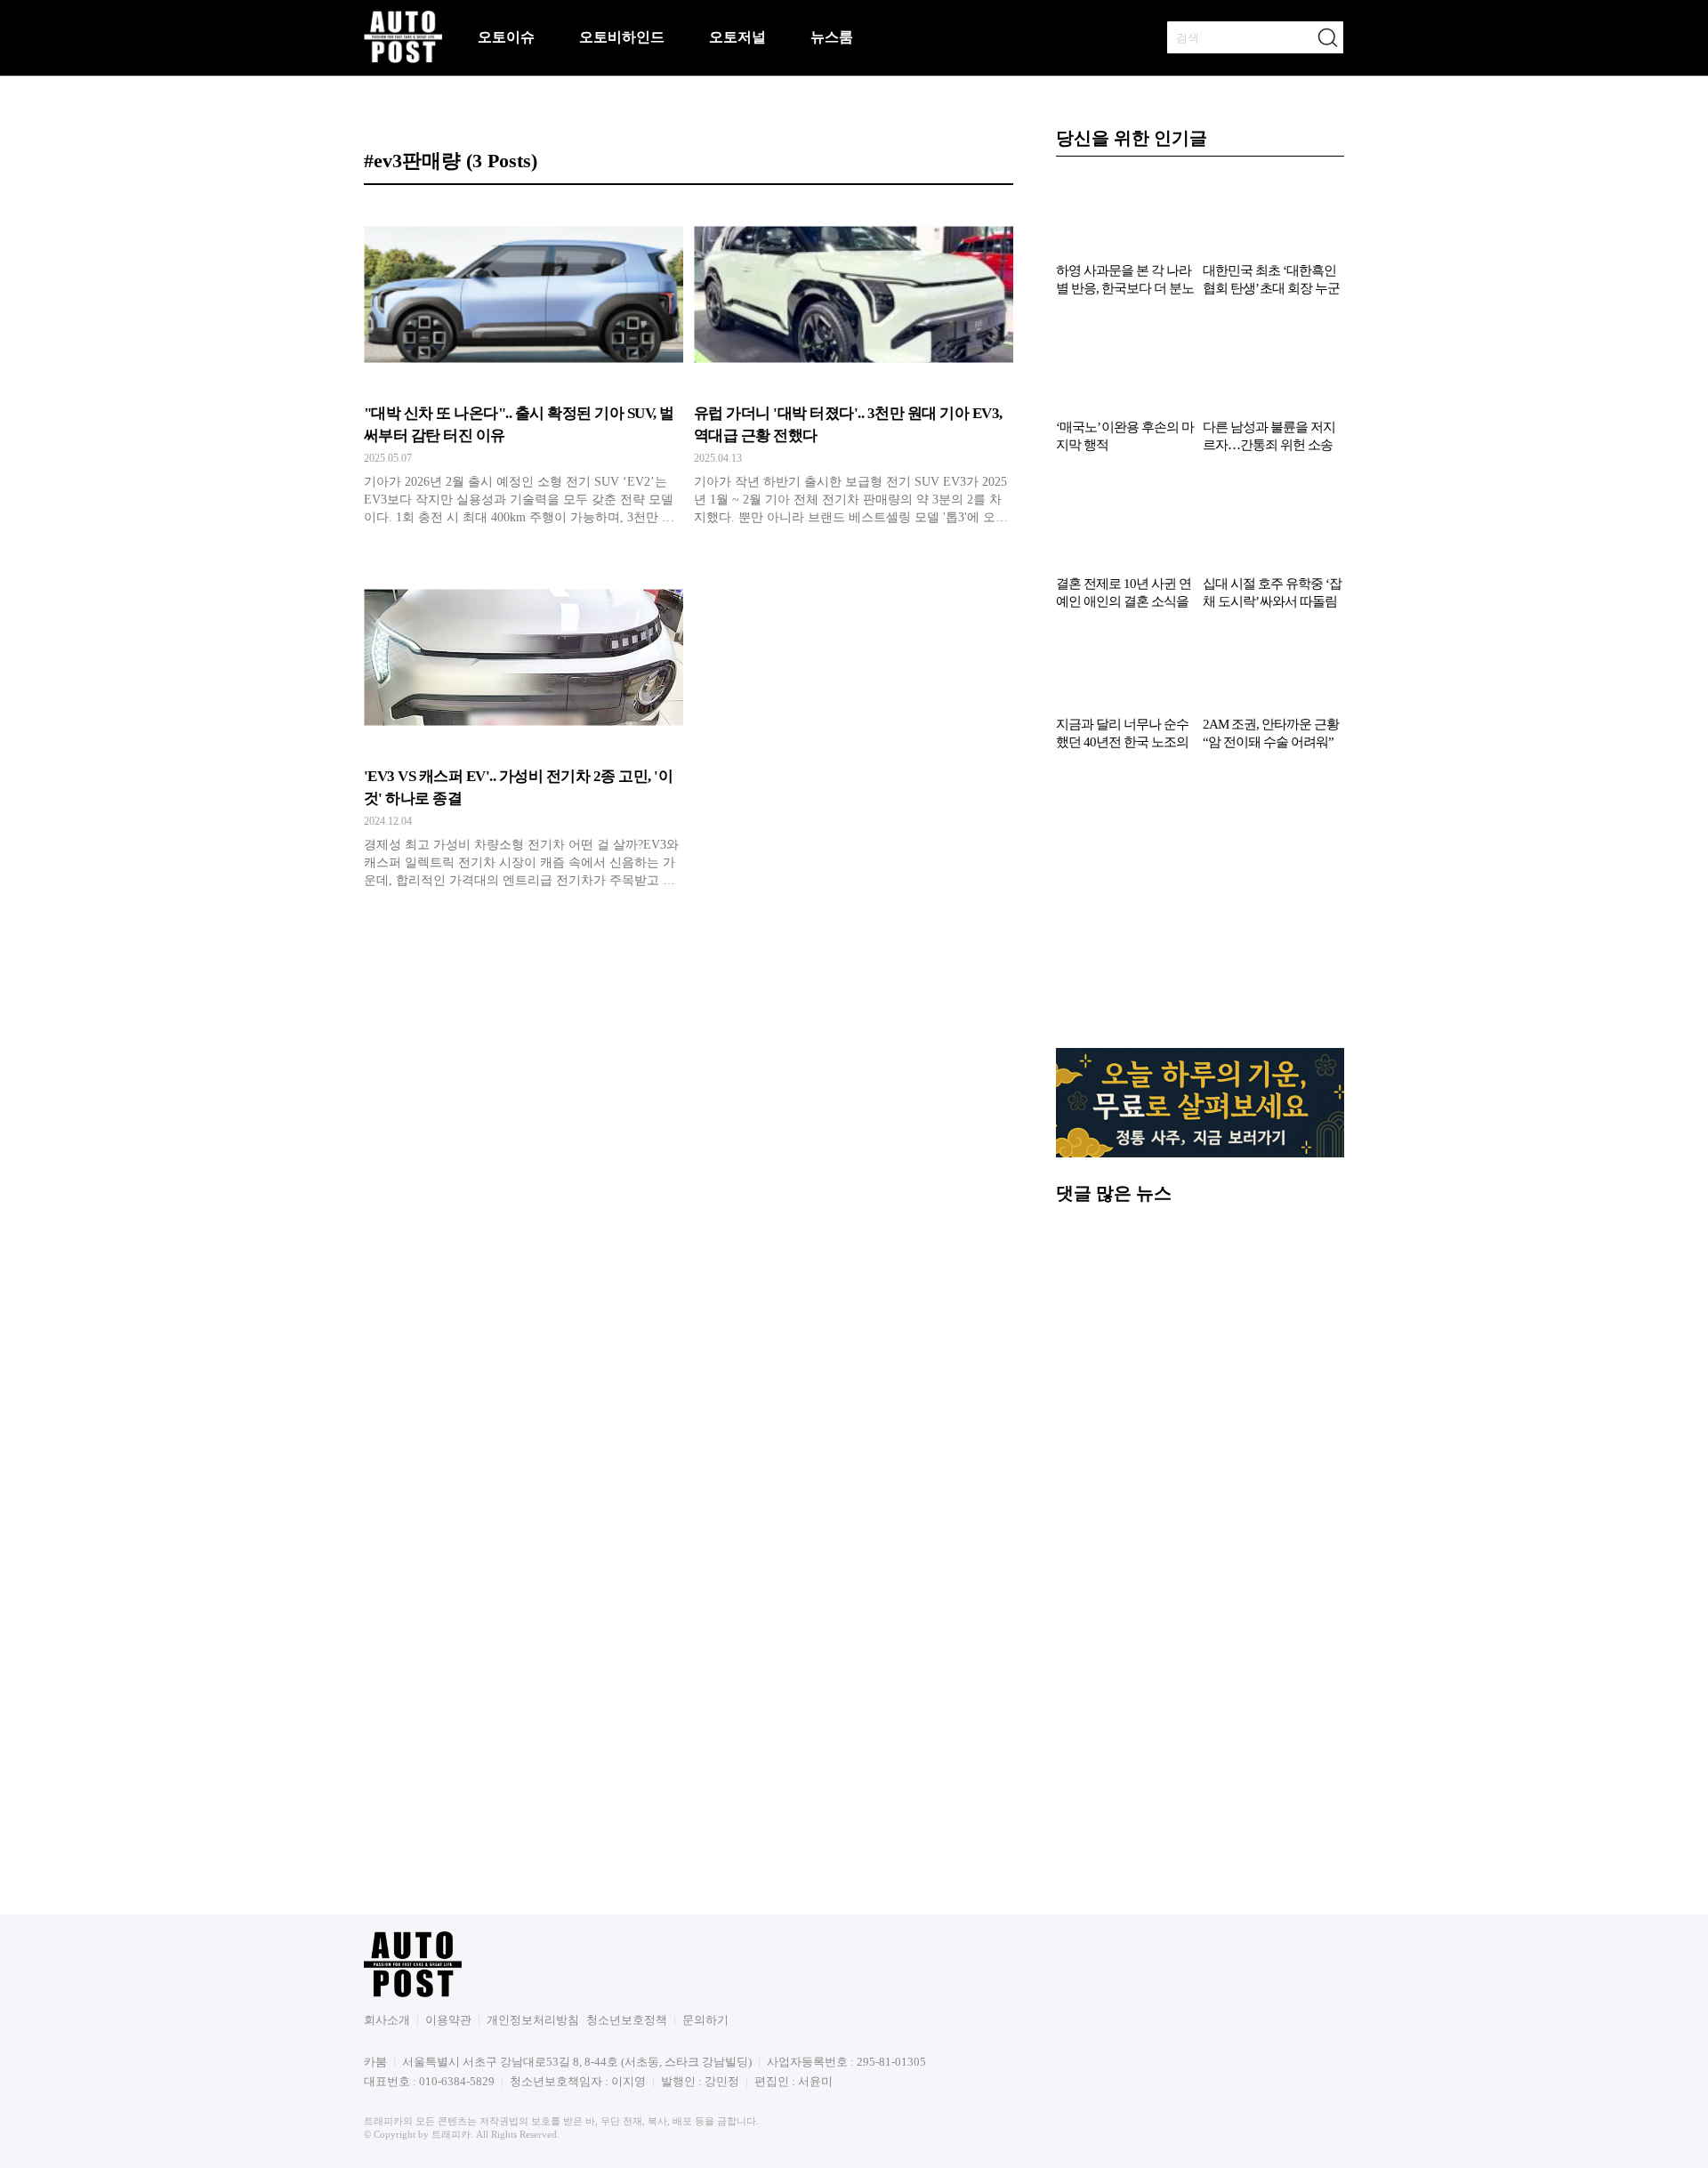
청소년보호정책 (627, 2020)
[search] (1327, 37)
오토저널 (737, 37)
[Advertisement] (1200, 908)
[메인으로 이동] (403, 60)
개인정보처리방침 (533, 2020)
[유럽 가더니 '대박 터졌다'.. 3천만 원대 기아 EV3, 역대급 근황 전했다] (854, 369)
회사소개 (387, 2020)
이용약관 (448, 2020)
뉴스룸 (832, 37)
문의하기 (705, 2020)
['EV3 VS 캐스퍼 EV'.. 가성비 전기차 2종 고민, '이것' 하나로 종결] (524, 732)
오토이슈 (506, 37)
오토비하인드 (622, 37)
